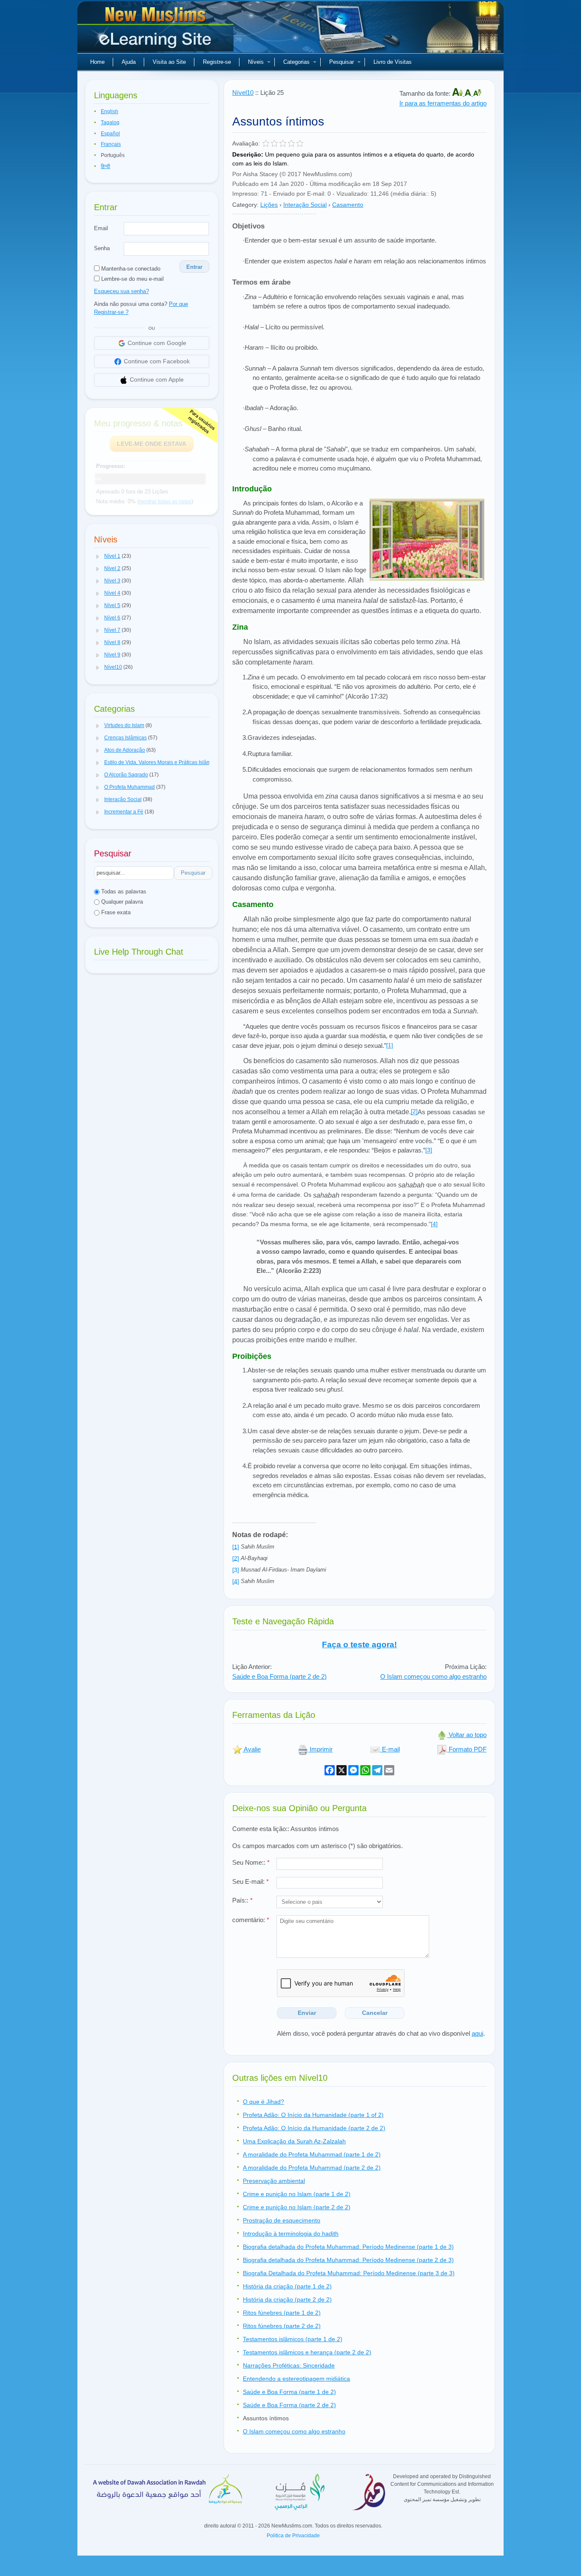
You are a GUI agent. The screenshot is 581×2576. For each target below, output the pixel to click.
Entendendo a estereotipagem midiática (296, 2379)
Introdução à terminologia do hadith (291, 2234)
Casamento (348, 205)
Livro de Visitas (393, 62)
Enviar (307, 2013)
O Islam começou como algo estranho (433, 1676)
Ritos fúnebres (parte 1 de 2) (282, 2313)
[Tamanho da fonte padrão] (469, 93)
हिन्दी (105, 166)
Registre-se (217, 62)
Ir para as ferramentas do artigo (443, 103)
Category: (245, 205)
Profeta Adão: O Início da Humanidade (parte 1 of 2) (313, 2115)
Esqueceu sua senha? (121, 291)
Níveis (256, 62)
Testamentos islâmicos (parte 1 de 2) (293, 2339)
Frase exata (115, 912)
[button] (98, 556)
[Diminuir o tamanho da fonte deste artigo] (477, 93)
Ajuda (129, 62)
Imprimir (320, 1749)
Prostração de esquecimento (282, 2220)
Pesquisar (342, 62)
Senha (102, 248)
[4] (434, 1224)
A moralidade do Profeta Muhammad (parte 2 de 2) (312, 2168)
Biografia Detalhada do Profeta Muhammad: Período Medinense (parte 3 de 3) (349, 2273)
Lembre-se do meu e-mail (132, 279)
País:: (242, 1900)
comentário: (251, 1920)
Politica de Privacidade (293, 2536)
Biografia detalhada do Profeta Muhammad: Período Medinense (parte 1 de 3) (348, 2247)
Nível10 (243, 93)
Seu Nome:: (251, 1862)
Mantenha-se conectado (130, 269)
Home (97, 62)
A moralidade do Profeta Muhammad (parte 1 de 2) (312, 2154)
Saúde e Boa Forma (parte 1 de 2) (289, 2392)
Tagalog (110, 123)
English (110, 111)
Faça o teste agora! (359, 1645)
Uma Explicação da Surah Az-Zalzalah (294, 2141)
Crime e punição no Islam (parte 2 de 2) (297, 2207)
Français (111, 144)
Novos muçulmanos (157, 30)
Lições (269, 205)
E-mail (390, 1749)
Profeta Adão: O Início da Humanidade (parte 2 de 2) (314, 2128)
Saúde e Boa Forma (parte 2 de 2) (279, 1676)
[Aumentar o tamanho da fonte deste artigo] (458, 93)
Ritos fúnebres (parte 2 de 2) (282, 2326)
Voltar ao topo (467, 1735)
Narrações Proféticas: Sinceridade (289, 2365)
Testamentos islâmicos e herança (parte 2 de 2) (307, 2352)
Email (101, 228)
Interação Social (305, 205)
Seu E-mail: (251, 1881)
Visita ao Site (169, 62)
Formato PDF (467, 1749)
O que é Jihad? (263, 2102)
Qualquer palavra (121, 902)
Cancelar (375, 2013)
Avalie (252, 1749)
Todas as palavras (123, 891)
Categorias (296, 62)
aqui (477, 2033)
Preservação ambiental (274, 2181)
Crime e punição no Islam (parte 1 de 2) (297, 2194)
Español (110, 134)
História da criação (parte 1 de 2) (287, 2286)
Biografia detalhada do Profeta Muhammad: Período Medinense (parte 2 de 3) (348, 2260)
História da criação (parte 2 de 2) (287, 2299)
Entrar (194, 267)
